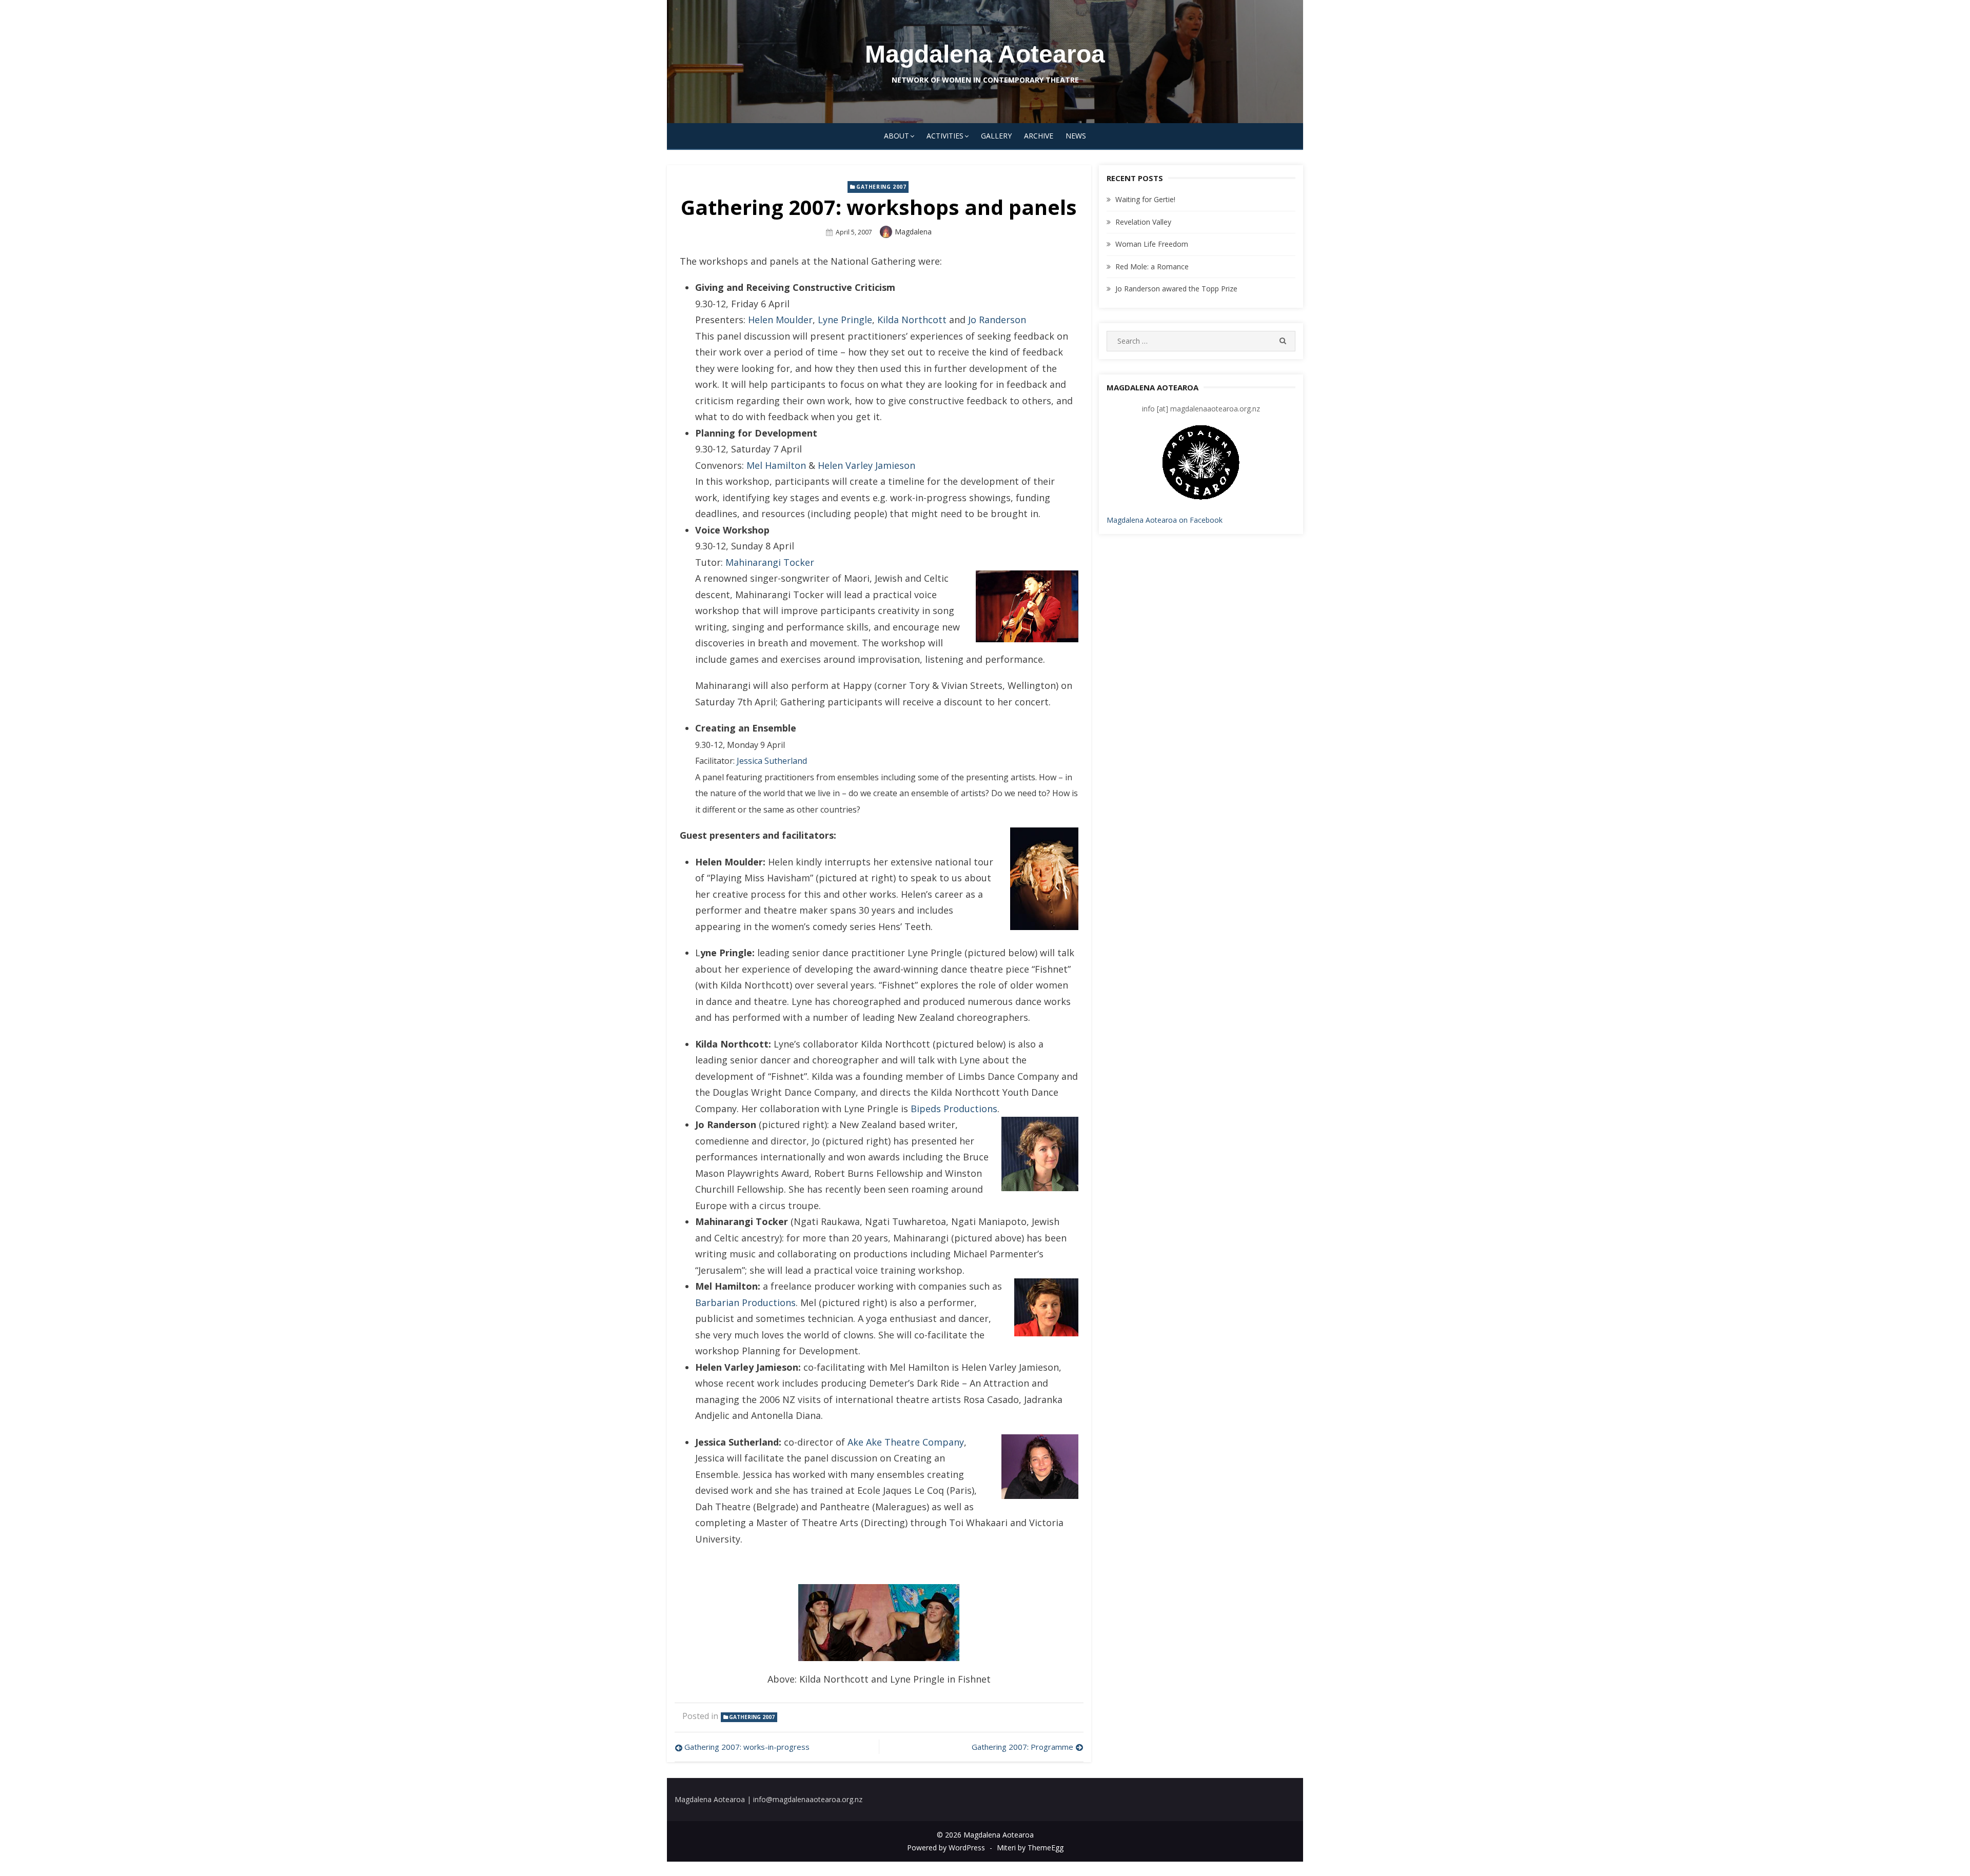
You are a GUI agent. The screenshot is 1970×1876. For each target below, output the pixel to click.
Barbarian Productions (745, 1302)
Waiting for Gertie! (1145, 199)
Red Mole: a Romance (1152, 266)
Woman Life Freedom (1152, 244)
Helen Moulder (780, 320)
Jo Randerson (997, 320)
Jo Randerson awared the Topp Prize (1176, 289)
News (1076, 136)
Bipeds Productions (954, 1109)
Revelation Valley (1143, 222)
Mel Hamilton (776, 465)
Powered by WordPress (946, 1848)
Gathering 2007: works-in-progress (747, 1747)
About (897, 136)
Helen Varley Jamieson (866, 465)
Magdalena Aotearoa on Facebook (1165, 520)
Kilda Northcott (912, 320)
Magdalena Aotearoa (985, 54)
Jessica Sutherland (772, 761)
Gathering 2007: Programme (1022, 1747)
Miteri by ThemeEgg (1030, 1848)
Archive (1039, 136)
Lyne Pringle (845, 320)
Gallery (996, 136)
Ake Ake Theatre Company (906, 1442)
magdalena (913, 232)
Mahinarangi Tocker (770, 562)
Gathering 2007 (881, 187)
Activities (945, 136)
